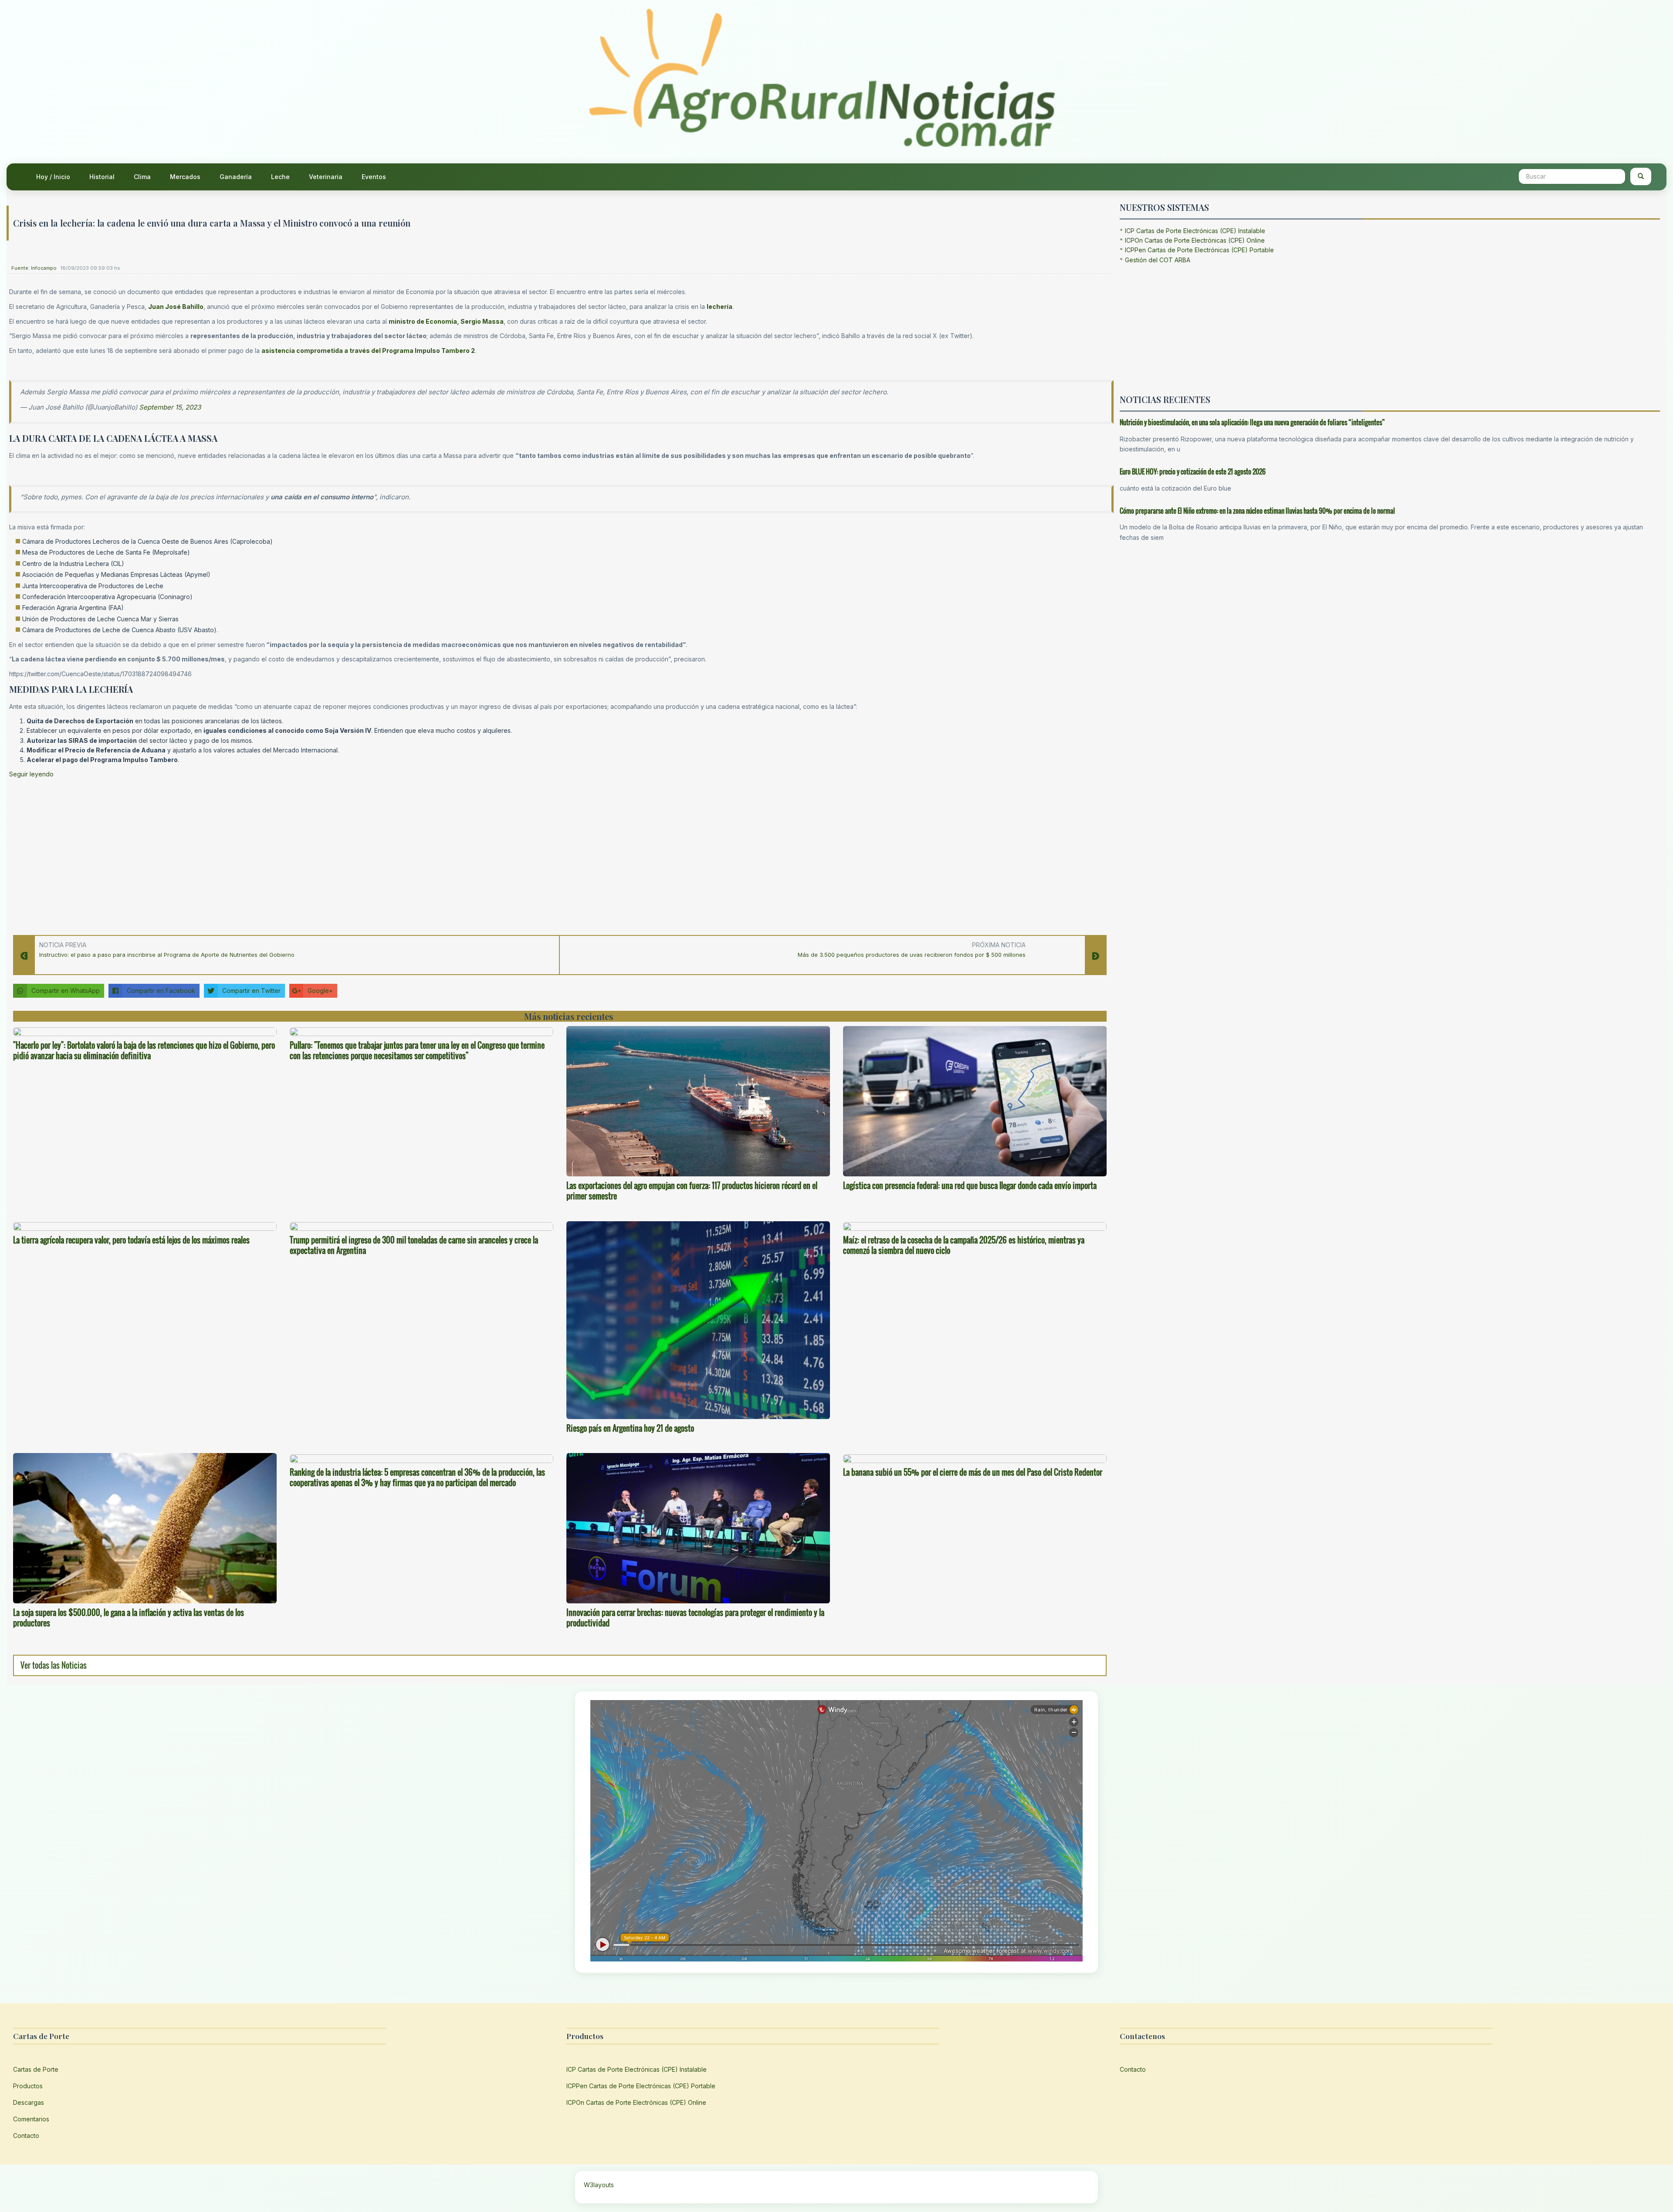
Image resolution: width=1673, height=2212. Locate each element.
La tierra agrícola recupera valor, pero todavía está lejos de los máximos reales (131, 1240)
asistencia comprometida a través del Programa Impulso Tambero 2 (368, 351)
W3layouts (599, 2185)
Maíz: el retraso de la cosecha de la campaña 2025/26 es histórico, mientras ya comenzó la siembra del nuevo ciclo (964, 1245)
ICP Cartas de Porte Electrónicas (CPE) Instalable (1195, 231)
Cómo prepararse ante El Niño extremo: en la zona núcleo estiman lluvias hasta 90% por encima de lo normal (1257, 511)
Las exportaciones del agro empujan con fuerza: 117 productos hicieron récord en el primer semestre (692, 1191)
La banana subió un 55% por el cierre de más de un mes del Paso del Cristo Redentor (973, 1472)
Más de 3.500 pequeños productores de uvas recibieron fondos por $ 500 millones (912, 955)
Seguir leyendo (31, 774)
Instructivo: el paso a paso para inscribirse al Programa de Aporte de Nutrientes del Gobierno (167, 955)
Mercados (185, 177)
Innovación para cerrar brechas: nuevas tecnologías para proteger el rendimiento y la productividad (695, 1618)
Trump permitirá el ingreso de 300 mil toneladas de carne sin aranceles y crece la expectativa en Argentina (414, 1245)
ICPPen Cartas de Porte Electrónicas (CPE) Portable (1199, 250)
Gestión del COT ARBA (1158, 260)
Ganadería (236, 177)
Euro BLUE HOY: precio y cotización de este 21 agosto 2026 (1193, 471)
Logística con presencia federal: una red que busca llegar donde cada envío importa (970, 1186)
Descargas (29, 2102)
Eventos (374, 177)
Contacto (26, 2136)
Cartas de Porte (36, 2069)
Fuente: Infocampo (34, 268)
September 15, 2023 (170, 407)
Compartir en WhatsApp (66, 991)
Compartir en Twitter (251, 991)
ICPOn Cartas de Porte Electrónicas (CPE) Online (1195, 240)
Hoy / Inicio (53, 177)
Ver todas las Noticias (54, 1665)
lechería (720, 307)
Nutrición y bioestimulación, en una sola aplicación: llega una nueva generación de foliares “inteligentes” (1252, 422)
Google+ (320, 991)
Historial (102, 177)
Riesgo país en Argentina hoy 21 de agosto (630, 1428)
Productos (28, 2086)
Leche (280, 177)
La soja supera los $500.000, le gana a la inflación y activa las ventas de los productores (129, 1618)
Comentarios (31, 2119)
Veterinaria (326, 177)
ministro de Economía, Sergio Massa (446, 321)
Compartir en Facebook (161, 991)
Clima (142, 177)
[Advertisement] (271, 854)
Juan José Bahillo (176, 307)
